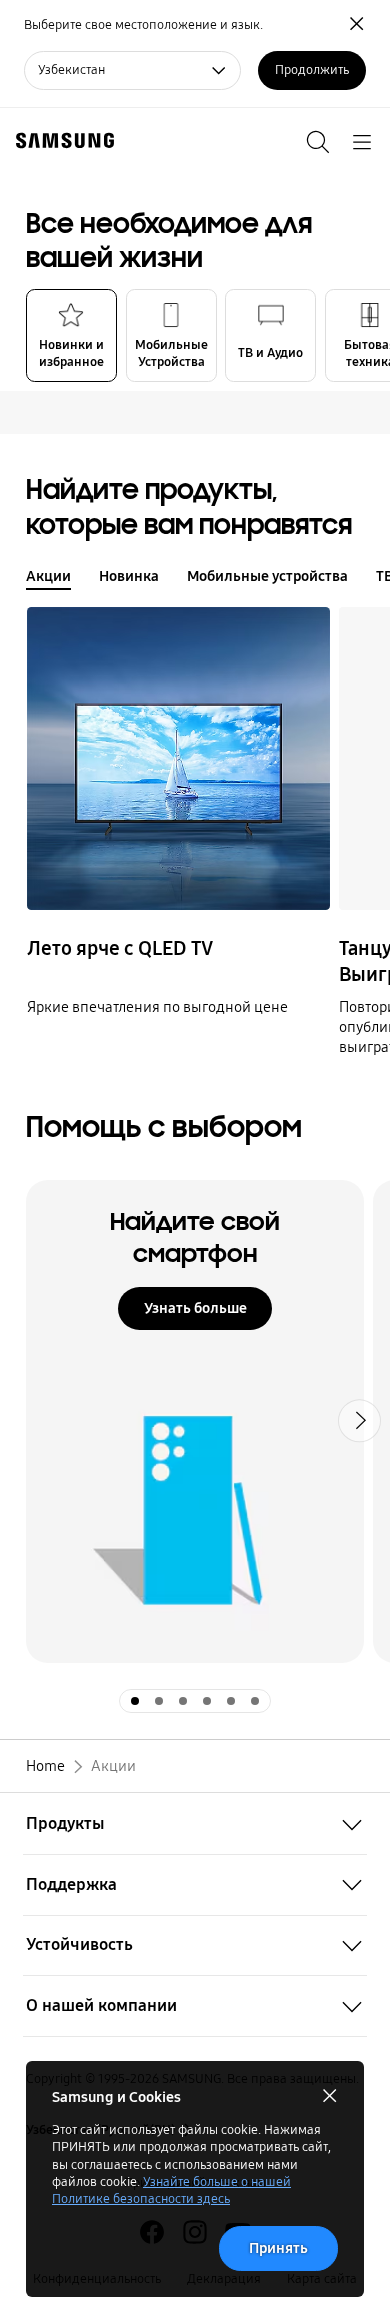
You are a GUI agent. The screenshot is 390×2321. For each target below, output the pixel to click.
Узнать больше (195, 1308)
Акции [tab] (48, 576)
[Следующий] (368, 832)
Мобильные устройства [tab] (267, 576)
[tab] (71, 335)
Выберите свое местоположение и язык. (143, 25)
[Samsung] (61, 140)
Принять (278, 2248)
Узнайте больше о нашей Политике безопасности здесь (171, 2190)
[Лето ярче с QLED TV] (178, 758)
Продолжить (312, 70)
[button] (368, 335)
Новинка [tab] (129, 576)
